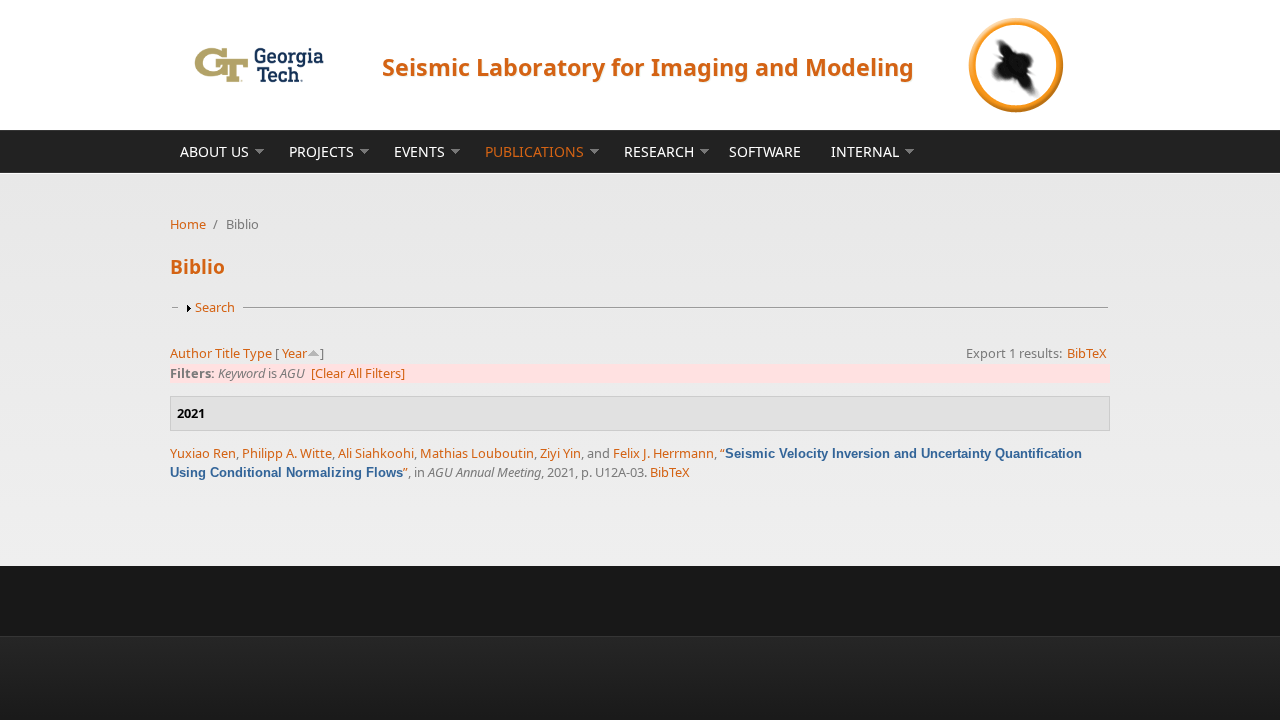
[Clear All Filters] (358, 373)
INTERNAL (865, 151)
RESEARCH (659, 151)
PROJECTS (321, 151)
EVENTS (419, 151)
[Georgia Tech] (258, 64)
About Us (214, 151)
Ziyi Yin (560, 453)
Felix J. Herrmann (663, 453)
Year (294, 353)
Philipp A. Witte (287, 453)
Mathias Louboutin (477, 453)
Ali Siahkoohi (376, 453)
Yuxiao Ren (203, 453)
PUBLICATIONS (534, 151)
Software (765, 151)
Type (257, 353)
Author (191, 353)
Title (227, 353)
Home (188, 224)
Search (215, 307)
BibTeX (1087, 353)
